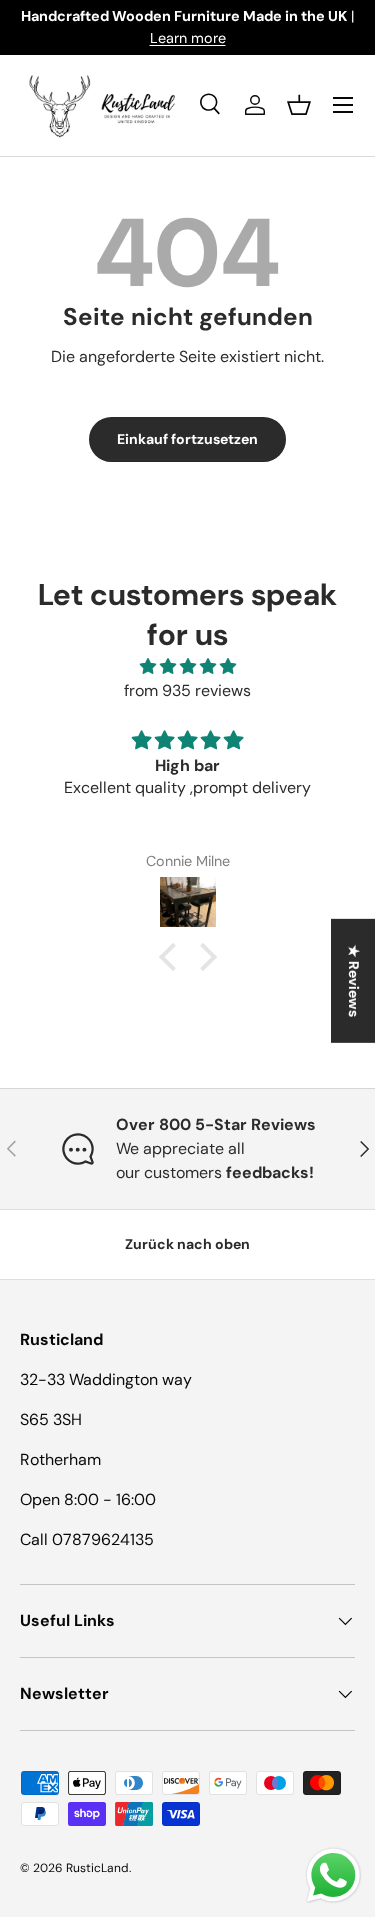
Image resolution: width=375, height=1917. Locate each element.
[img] (187, 666)
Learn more (188, 38)
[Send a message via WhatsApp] (333, 1875)
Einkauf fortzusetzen (187, 439)
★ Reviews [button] (354, 980)
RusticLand (97, 1868)
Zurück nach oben (187, 1244)
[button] (299, 105)
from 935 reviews (187, 690)
